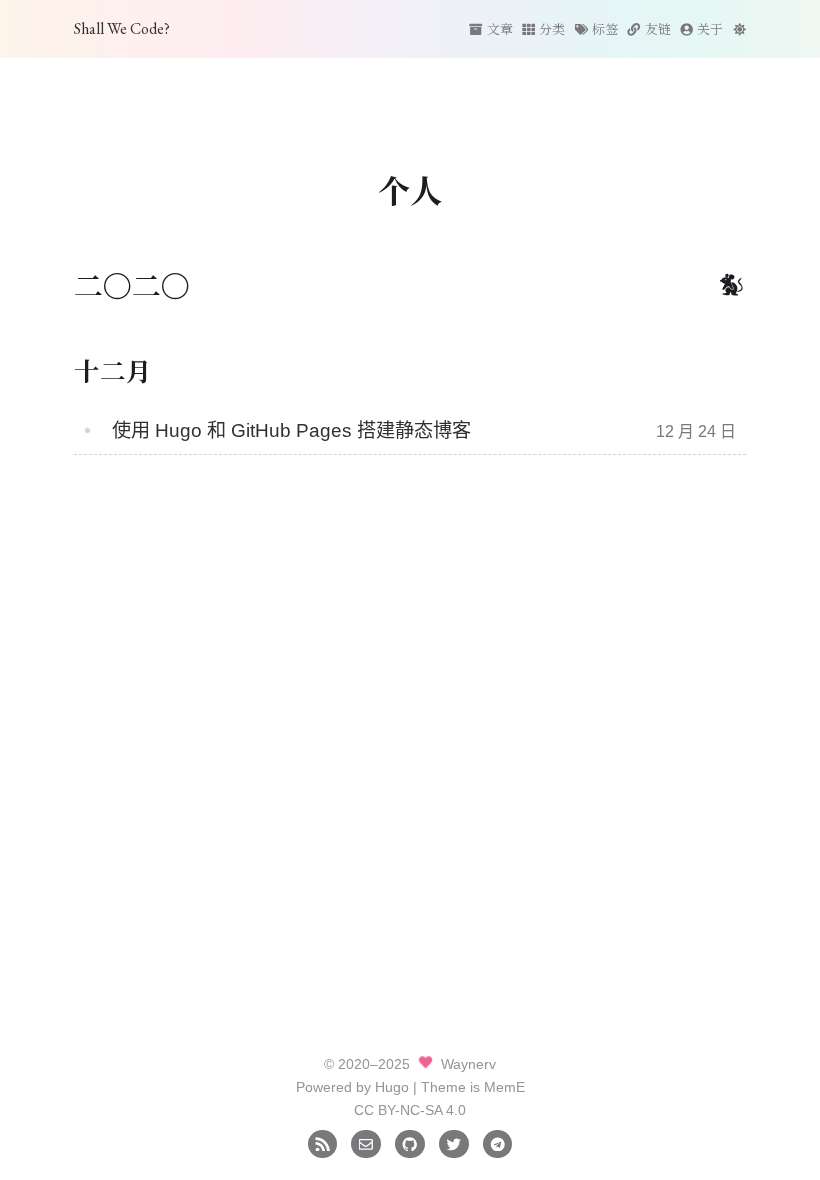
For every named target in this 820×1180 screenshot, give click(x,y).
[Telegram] (497, 1143)
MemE (504, 1087)
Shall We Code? (122, 28)
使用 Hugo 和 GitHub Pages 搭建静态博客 (291, 430)
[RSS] (322, 1143)
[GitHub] (409, 1143)
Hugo (392, 1087)
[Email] (365, 1143)
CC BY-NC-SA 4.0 (410, 1110)
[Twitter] (453, 1143)
